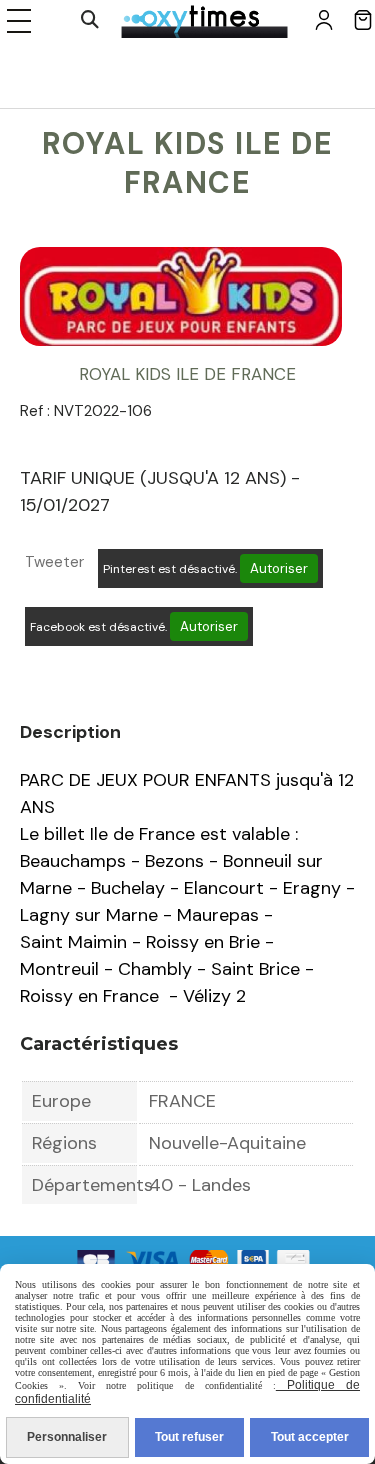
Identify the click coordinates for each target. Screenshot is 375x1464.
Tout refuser (189, 1437)
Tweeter (54, 562)
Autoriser (279, 568)
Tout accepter (310, 1437)
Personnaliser (67, 1437)
